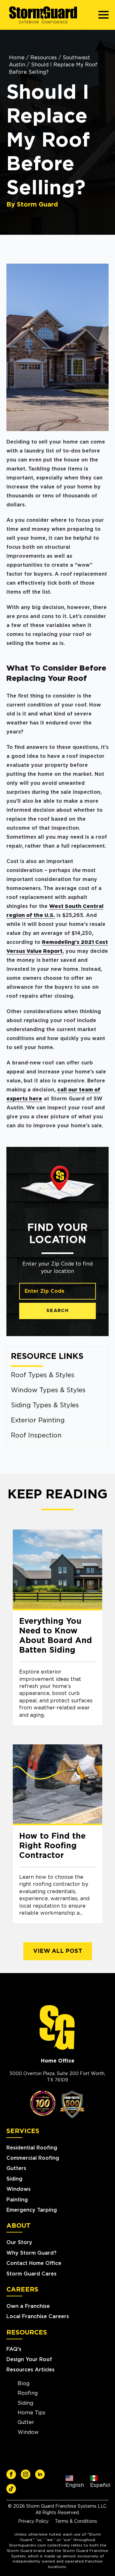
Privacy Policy (33, 2521)
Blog (23, 2384)
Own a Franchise (28, 2306)
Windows (19, 2189)
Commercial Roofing (33, 2158)
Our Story (19, 2242)
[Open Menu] (103, 15)
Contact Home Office (34, 2263)
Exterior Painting (38, 1420)
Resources (44, 58)
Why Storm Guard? (31, 2253)
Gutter (26, 2422)
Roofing (28, 2393)
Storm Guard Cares (31, 2274)
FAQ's (14, 2349)
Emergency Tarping (32, 2210)
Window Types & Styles (48, 1390)
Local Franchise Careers (38, 2317)
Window (28, 2432)
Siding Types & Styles (45, 1405)
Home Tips (31, 2413)
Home (17, 58)
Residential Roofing (32, 2148)
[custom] (11, 2474)
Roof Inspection (36, 1436)
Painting (17, 2200)
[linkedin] (40, 2474)
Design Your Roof (29, 2360)
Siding (14, 2179)
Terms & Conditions (76, 2521)
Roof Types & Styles (43, 1375)
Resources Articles (31, 2370)
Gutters (16, 2168)
